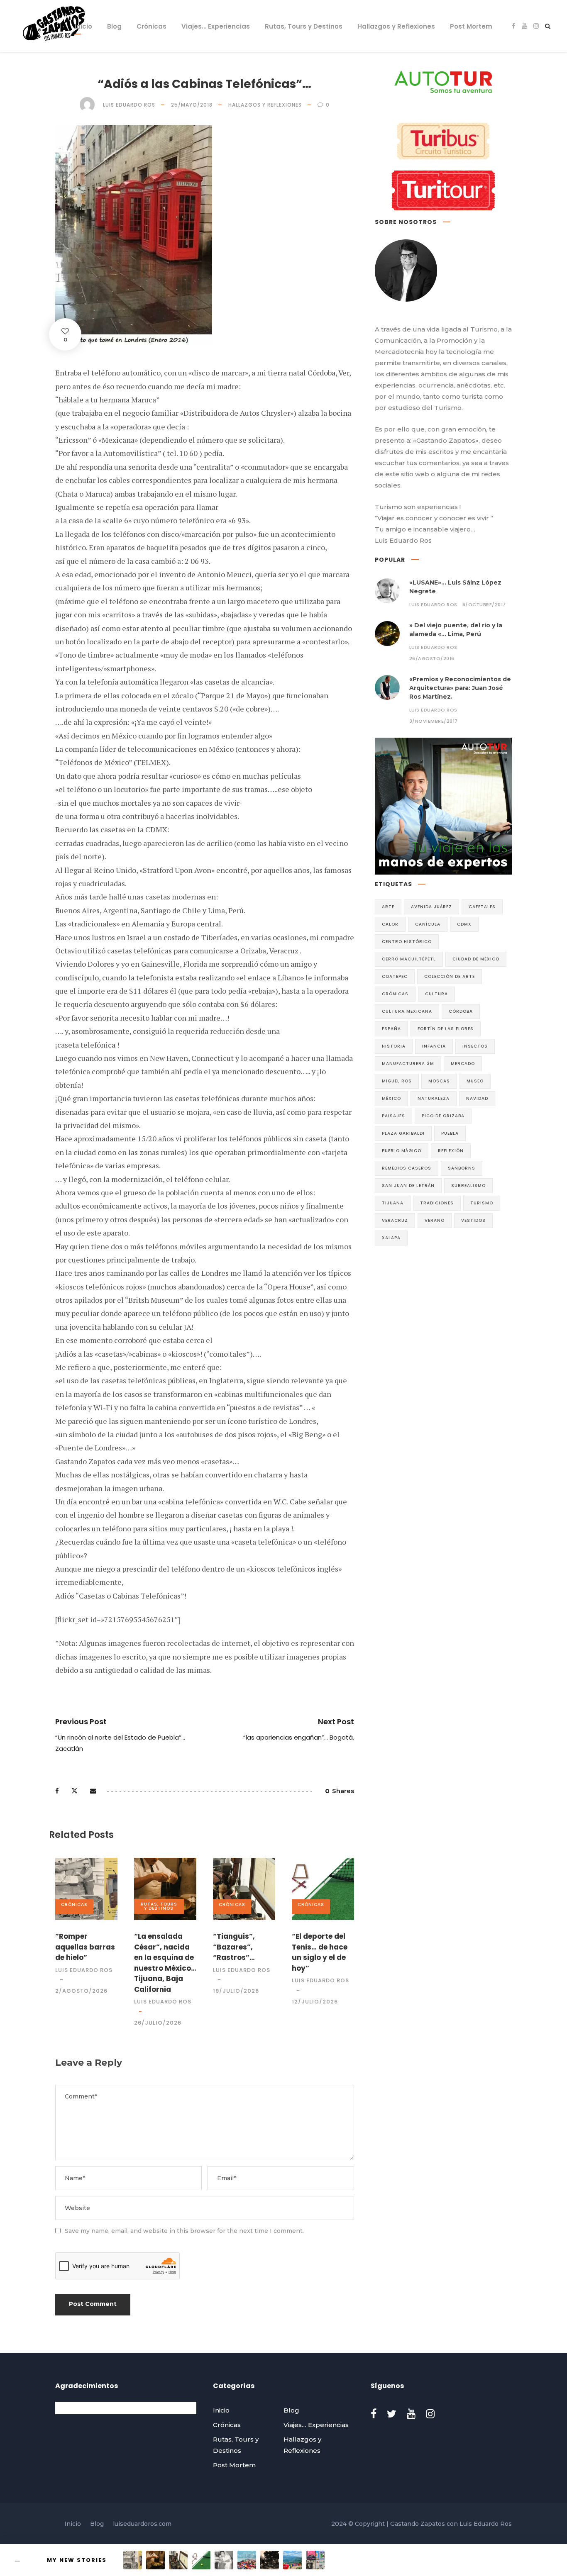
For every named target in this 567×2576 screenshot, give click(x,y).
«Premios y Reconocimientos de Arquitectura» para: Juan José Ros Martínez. (460, 688)
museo (475, 1081)
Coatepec (395, 976)
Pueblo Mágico (402, 1151)
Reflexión (451, 1151)
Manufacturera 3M (408, 1064)
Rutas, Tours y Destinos (304, 26)
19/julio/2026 (236, 1991)
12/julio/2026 (315, 2002)
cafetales (482, 907)
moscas (439, 1081)
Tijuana (393, 1203)
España (391, 1029)
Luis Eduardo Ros (129, 105)
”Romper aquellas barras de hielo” (85, 1947)
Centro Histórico (407, 942)
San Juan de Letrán (408, 1186)
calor (390, 924)
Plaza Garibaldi (403, 1133)
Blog (114, 26)
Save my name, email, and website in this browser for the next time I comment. (184, 2231)
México (391, 1098)
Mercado (463, 1064)
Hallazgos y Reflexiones (396, 26)
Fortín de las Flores (446, 1029)
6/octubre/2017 (484, 604)
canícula (428, 924)
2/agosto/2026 (81, 1991)
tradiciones (437, 1203)
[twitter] (392, 2414)
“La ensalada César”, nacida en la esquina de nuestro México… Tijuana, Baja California (165, 1963)
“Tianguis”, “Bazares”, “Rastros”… (234, 1947)
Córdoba (461, 1011)
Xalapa (391, 1238)
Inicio (83, 26)
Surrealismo (468, 1186)
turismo (482, 1203)
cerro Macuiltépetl (409, 959)
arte (388, 907)
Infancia (434, 1046)
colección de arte (450, 976)
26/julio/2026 (158, 2023)
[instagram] (536, 26)
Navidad (477, 1098)
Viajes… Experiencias (216, 26)
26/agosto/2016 (432, 658)
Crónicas (152, 26)
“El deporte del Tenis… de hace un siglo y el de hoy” (320, 1952)
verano (435, 1220)
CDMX (464, 924)
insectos (475, 1046)
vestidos (473, 1220)
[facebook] (514, 26)
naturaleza (434, 1098)
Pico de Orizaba (443, 1116)
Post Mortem (471, 26)
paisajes (393, 1116)
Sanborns (462, 1168)
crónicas (395, 994)
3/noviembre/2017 (434, 721)
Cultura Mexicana (407, 1011)
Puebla (450, 1133)
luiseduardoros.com (142, 2524)
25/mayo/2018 (192, 105)
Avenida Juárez (431, 907)
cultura (436, 994)
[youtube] (524, 26)
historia (394, 1046)
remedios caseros (407, 1168)
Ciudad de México (476, 959)
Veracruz (395, 1220)
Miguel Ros (397, 1081)
